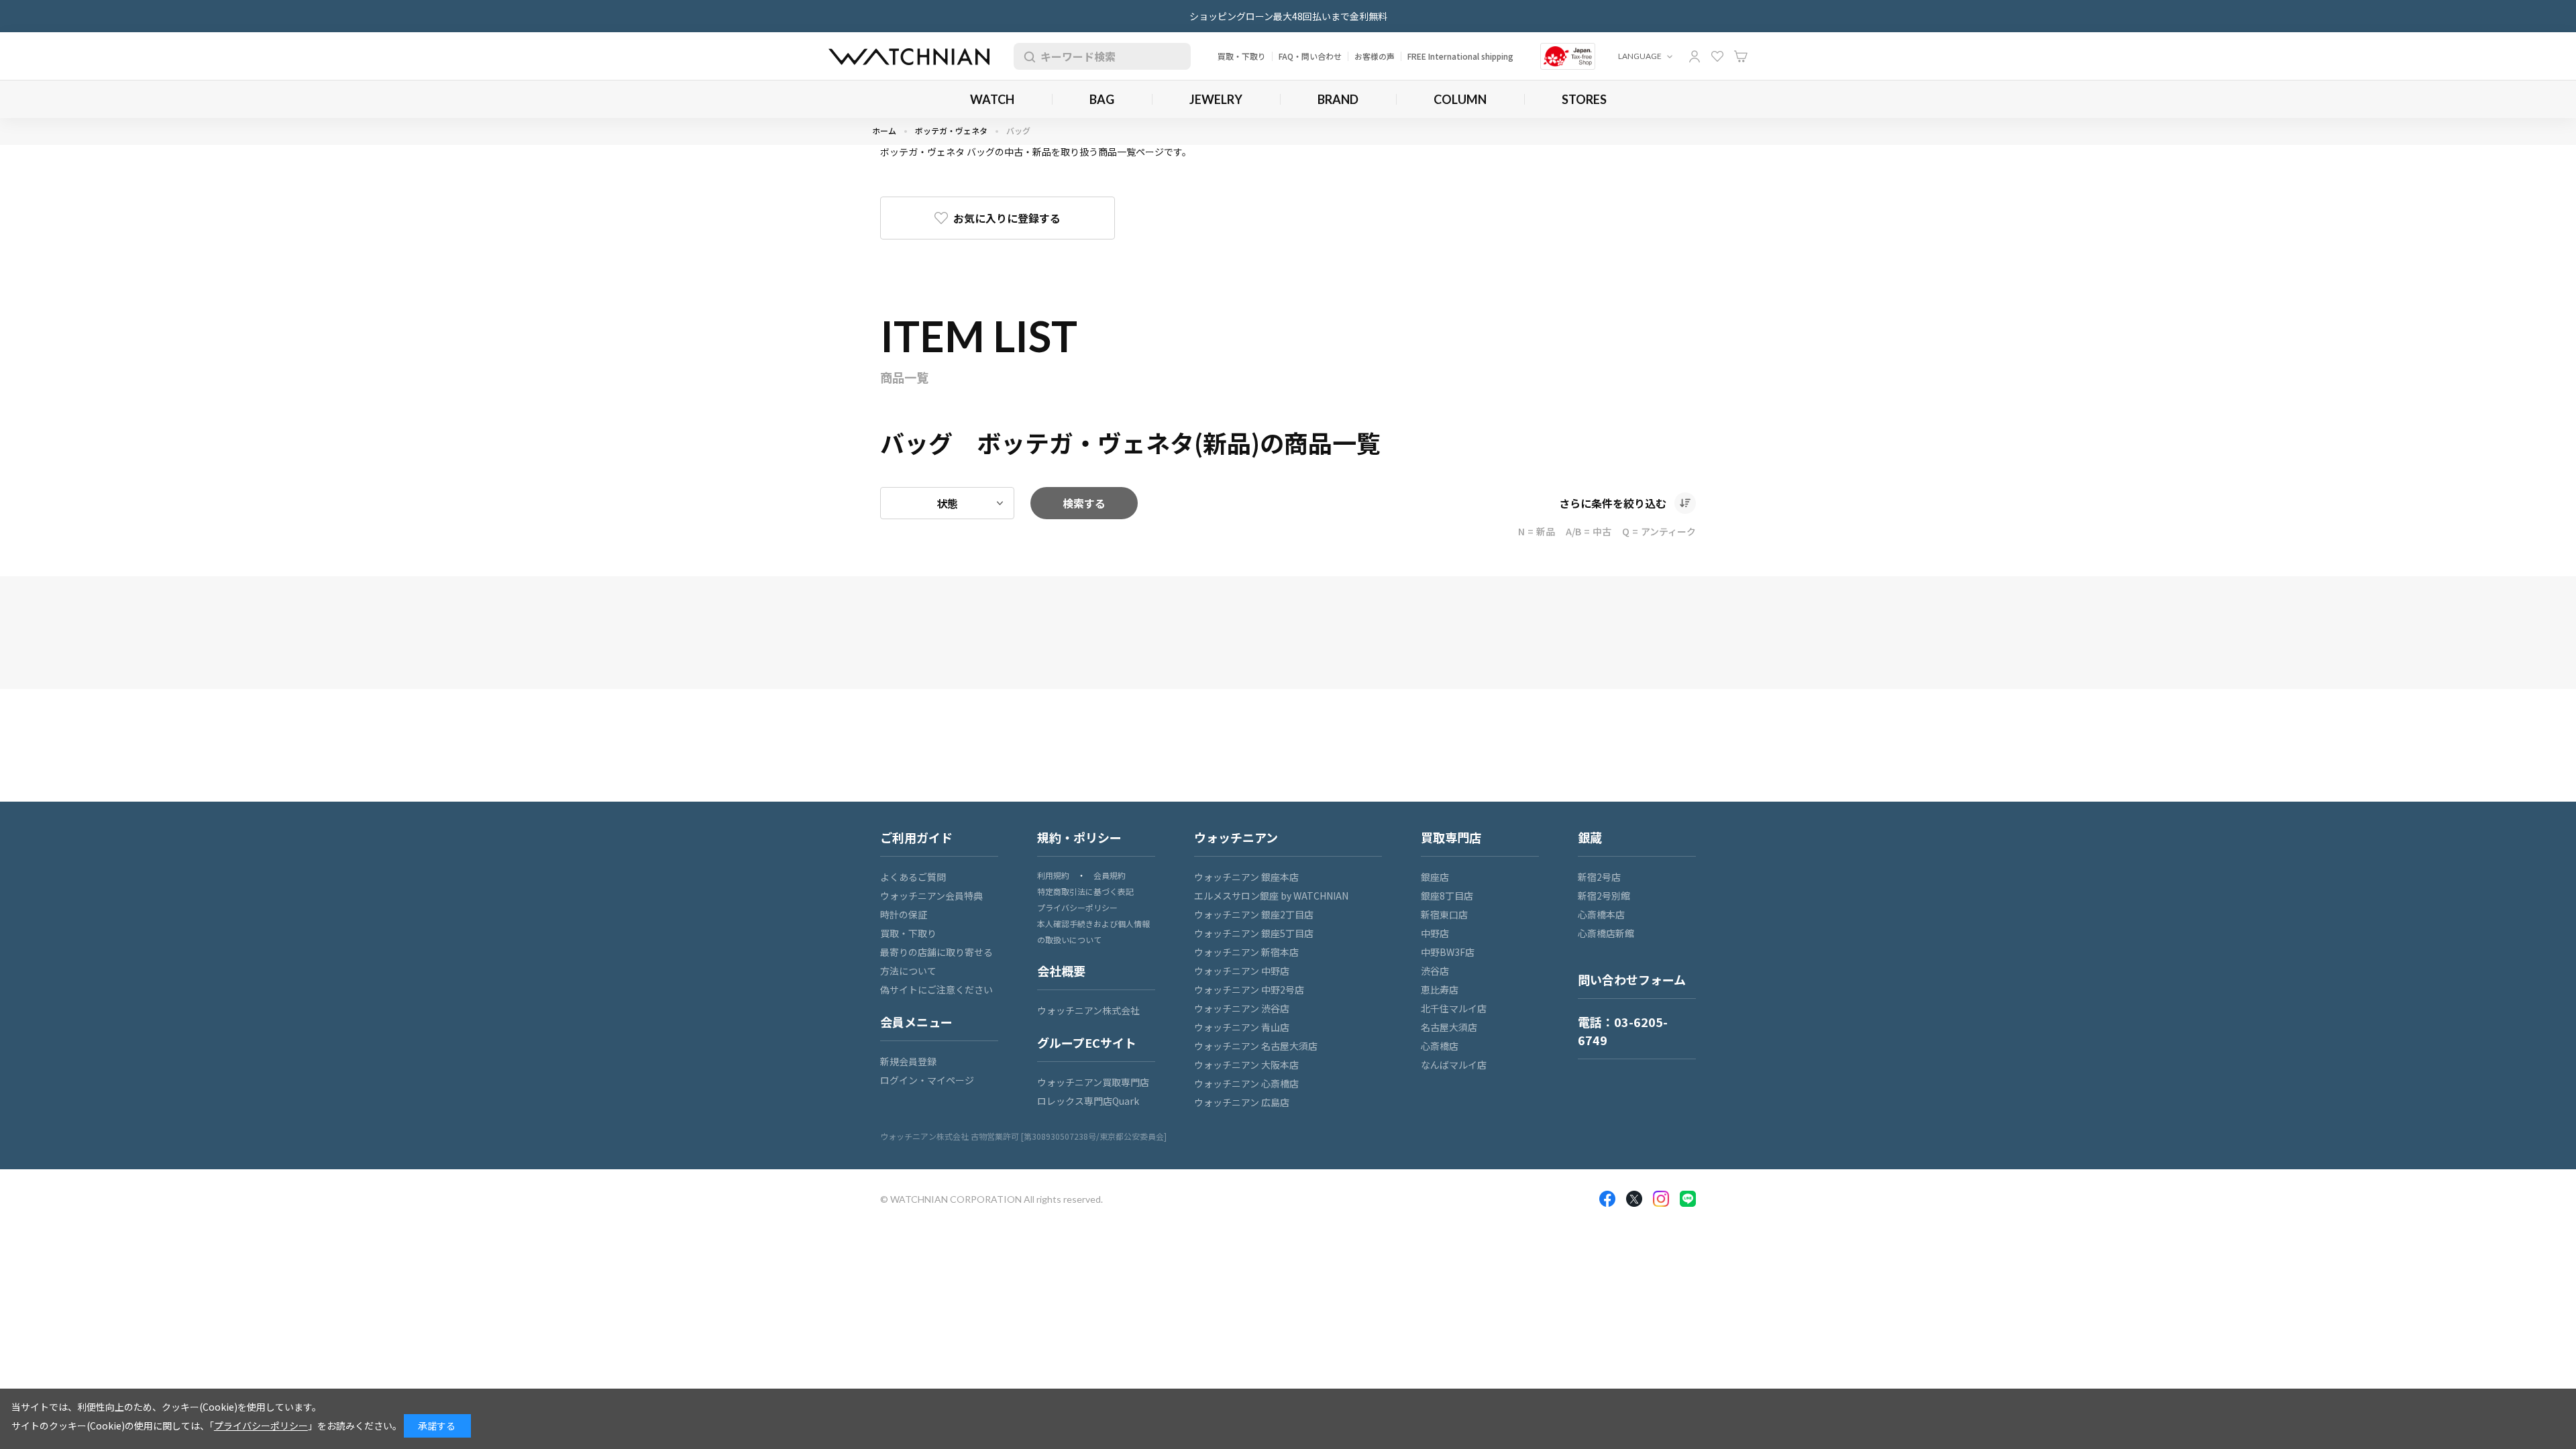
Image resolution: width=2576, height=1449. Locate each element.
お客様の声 (1375, 56)
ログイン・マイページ (927, 1080)
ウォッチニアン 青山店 (1242, 1027)
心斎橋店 (1440, 1046)
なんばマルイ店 (1454, 1065)
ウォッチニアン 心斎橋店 (1246, 1083)
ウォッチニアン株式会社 (1088, 1010)
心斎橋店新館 (1606, 933)
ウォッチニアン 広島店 (1242, 1102)
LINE (1688, 1199)
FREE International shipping (1460, 56)
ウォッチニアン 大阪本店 (1246, 1065)
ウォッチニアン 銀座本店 (1246, 877)
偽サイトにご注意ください (936, 989)
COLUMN (1460, 99)
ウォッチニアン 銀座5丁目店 (1254, 933)
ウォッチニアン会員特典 (931, 896)
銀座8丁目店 (1447, 896)
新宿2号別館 (1604, 896)
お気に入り (1717, 56)
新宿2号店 (1599, 877)
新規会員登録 (908, 1061)
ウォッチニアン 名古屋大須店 (1256, 1046)
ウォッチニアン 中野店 (1242, 971)
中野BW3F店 (1448, 952)
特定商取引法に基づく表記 (1085, 891)
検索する (1084, 503)
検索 (1027, 56)
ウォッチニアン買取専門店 (1093, 1082)
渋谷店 (1435, 971)
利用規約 (1053, 875)
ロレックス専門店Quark (1088, 1101)
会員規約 (1110, 875)
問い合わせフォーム (1632, 979)
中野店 (1435, 933)
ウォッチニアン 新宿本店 (1246, 952)
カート (1741, 56)
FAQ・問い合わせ (1310, 56)
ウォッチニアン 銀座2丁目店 (1254, 914)
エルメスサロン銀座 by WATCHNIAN (1271, 896)
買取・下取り (1242, 56)
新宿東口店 (1444, 914)
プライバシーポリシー (1077, 907)
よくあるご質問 (913, 877)
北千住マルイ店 (1454, 1008)
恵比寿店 (1440, 989)
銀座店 (1435, 877)
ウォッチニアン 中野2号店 (1249, 989)
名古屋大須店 (1449, 1027)
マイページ (1695, 56)
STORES (1584, 99)
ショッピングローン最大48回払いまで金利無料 (1288, 16)
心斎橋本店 (1601, 914)
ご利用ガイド (916, 837)
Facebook (1607, 1199)
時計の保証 (904, 914)
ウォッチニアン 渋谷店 (1242, 1008)
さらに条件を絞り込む (1613, 503)
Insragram (1661, 1199)
